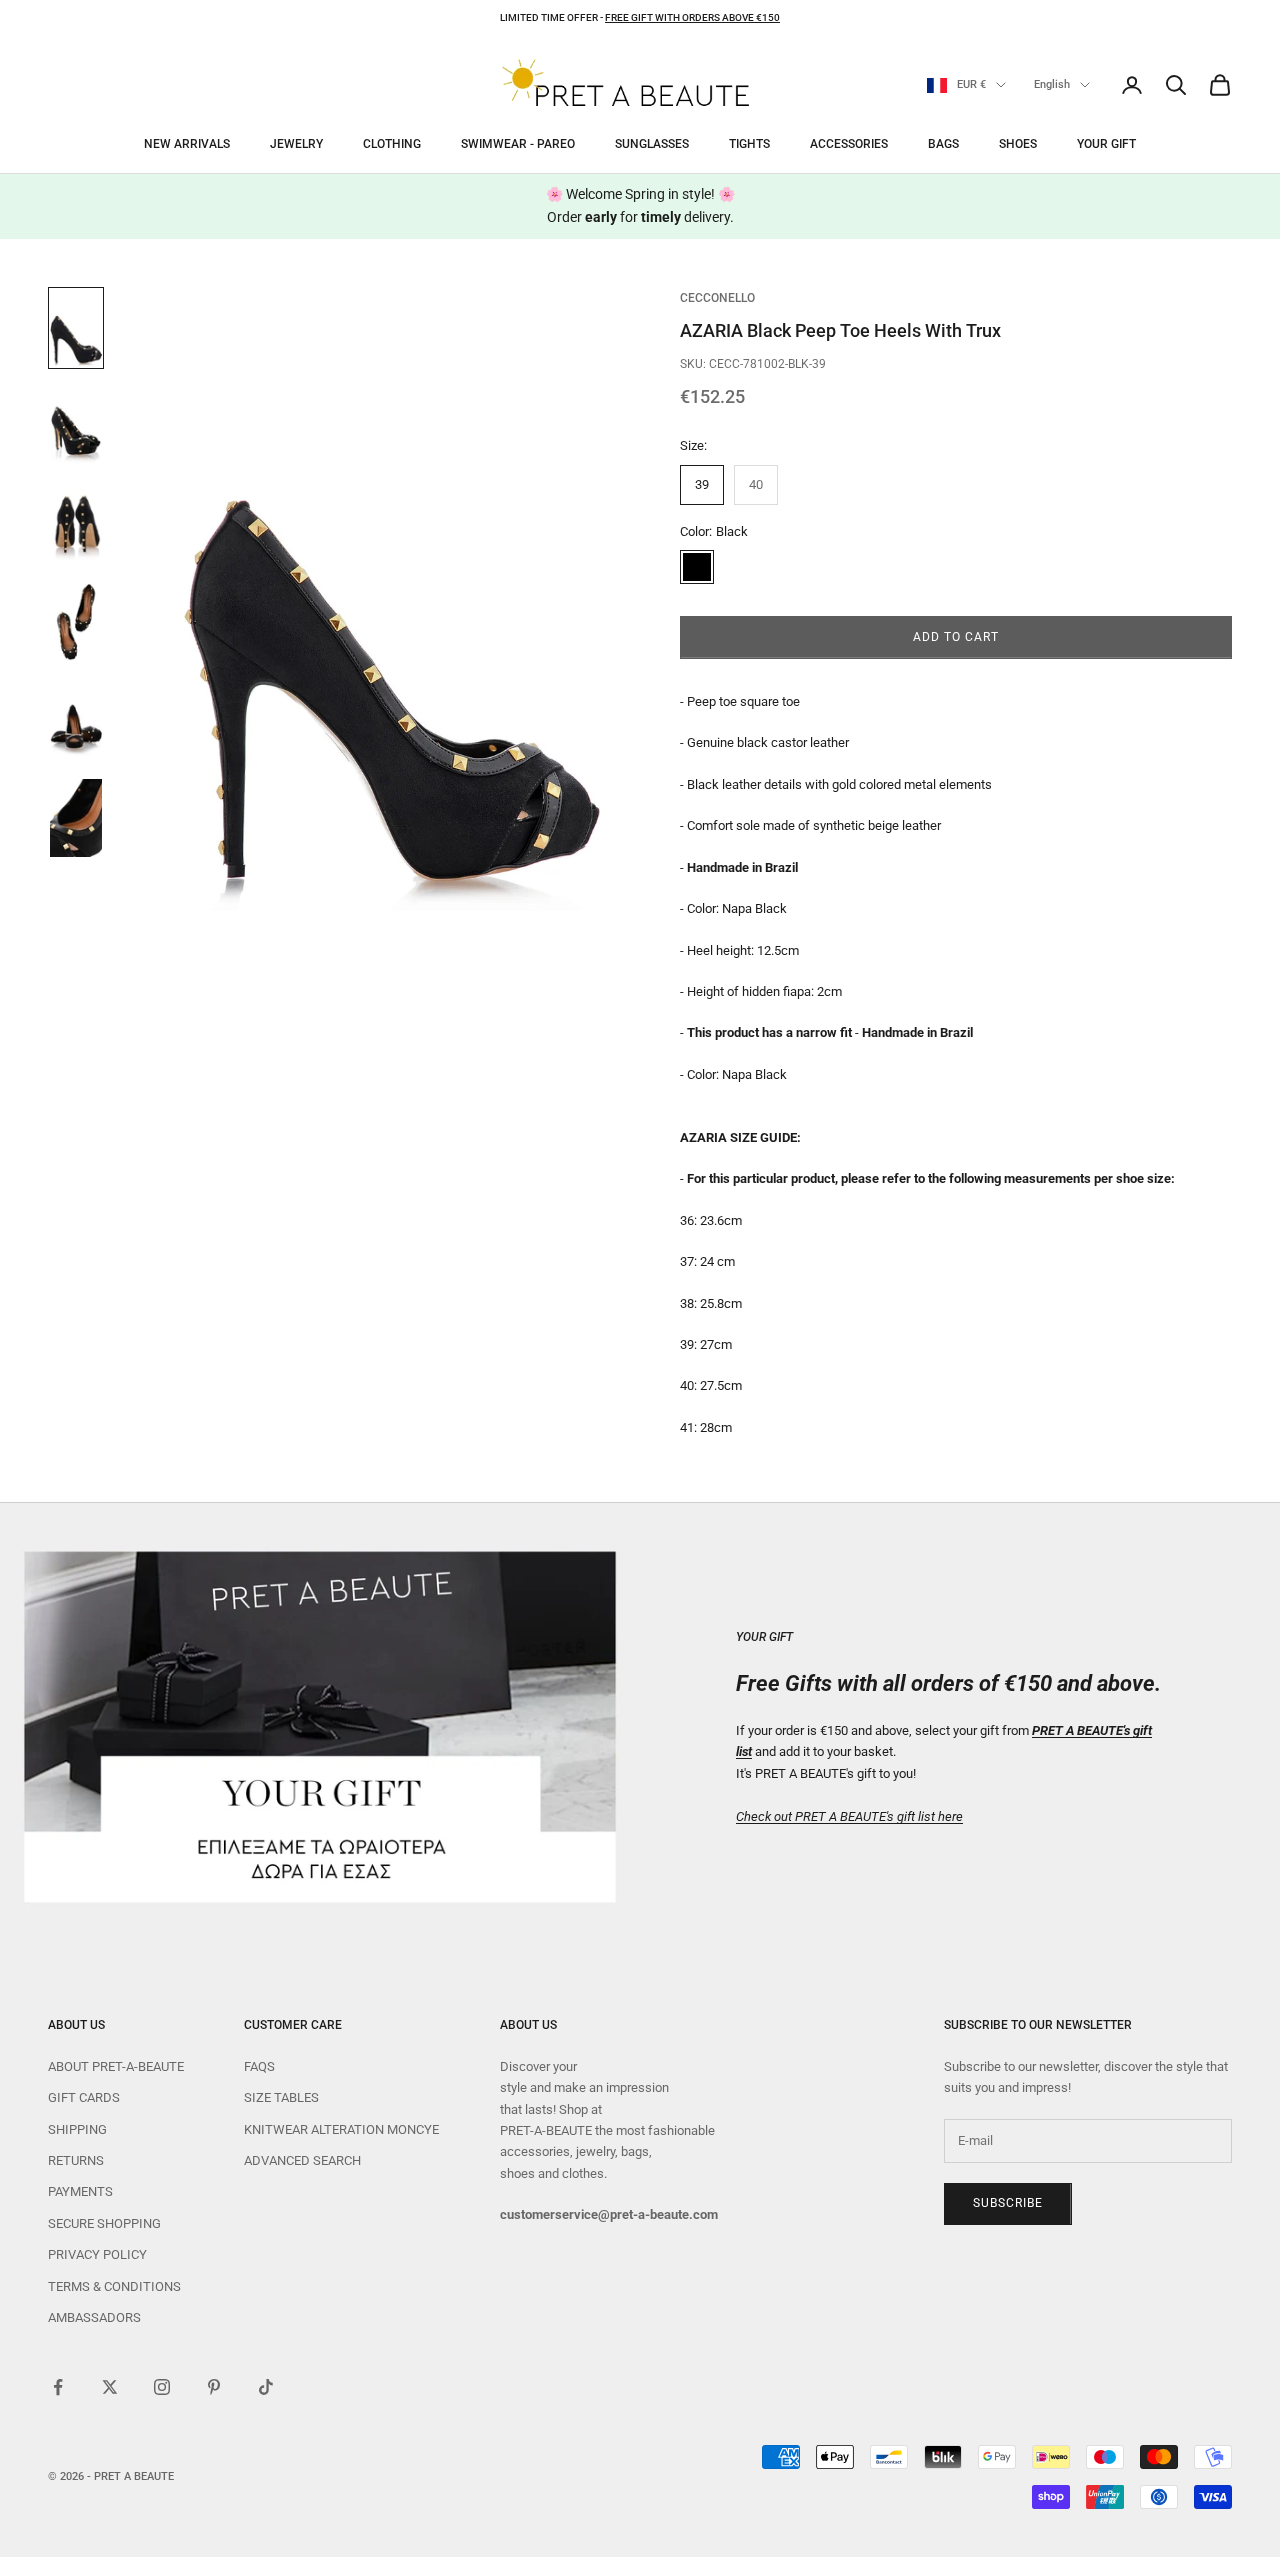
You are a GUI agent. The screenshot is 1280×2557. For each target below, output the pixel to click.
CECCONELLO (717, 298)
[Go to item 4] (76, 622)
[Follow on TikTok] (266, 2387)
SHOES (1018, 144)
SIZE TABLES (281, 2097)
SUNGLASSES (652, 144)
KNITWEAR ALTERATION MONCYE (341, 2129)
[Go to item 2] (76, 426)
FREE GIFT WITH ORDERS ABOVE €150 (692, 17)
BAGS (943, 144)
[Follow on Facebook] (58, 2387)
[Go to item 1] (76, 328)
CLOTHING (392, 144)
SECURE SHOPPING (104, 2223)
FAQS (259, 2066)
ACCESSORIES (849, 144)
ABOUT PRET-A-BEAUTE (116, 2066)
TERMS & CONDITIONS (114, 2286)
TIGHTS (749, 144)
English (1052, 84)
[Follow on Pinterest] (214, 2387)
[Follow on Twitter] (110, 2387)
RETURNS (76, 2160)
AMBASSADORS (94, 2317)
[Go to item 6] (76, 818)
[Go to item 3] (76, 524)
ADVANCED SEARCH (302, 2160)
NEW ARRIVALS (187, 144)
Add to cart (956, 637)
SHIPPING (77, 2129)
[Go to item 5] (76, 720)
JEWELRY (296, 144)
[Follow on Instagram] (162, 2387)
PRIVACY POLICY (97, 2254)
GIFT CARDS (84, 2097)
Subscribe (1008, 2203)
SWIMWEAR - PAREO (518, 144)
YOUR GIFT (1106, 144)
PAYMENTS (80, 2191)
